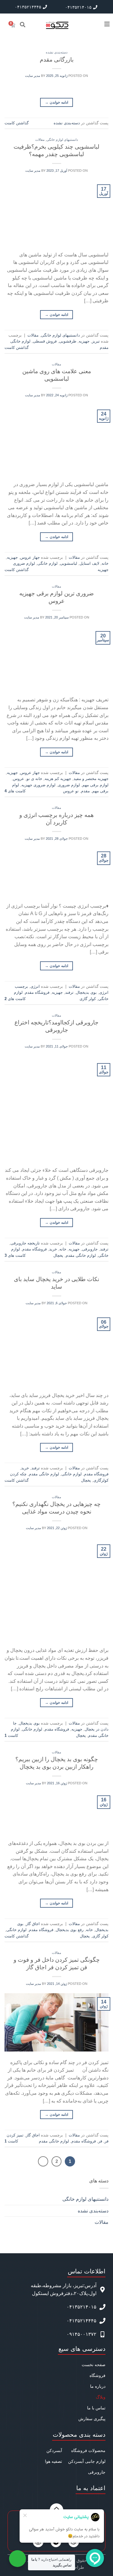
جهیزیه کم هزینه (58, 779)
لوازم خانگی (47, 563)
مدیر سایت (33, 76)
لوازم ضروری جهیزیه (38, 785)
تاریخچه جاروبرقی (25, 1243)
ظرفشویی (68, 341)
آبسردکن (54, 2451)
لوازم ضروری (69, 785)
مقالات (40, 140)
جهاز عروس (30, 557)
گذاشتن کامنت (17, 123)
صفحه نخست (94, 2365)
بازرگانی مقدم (57, 60)
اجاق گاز (33, 1924)
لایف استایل (89, 563)
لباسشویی (69, 563)
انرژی (35, 986)
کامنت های (15, 791)
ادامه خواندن (56, 102)
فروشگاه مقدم (37, 992)
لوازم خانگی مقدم (81, 1255)
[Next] (43, 2161)
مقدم (85, 791)
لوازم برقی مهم (95, 785)
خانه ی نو (34, 779)
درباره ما (98, 2386)
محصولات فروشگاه (88, 2451)
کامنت (11, 1735)
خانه (105, 563)
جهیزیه (84, 341)
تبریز (96, 341)
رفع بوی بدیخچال (70, 1930)
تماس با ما (96, 2408)
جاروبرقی (90, 1249)
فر (100, 2141)
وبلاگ (101, 2397)
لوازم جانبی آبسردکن (87, 2461)
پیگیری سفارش (92, 2419)
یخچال (58, 1255)
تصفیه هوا (53, 2461)
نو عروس (71, 791)
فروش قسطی (45, 341)
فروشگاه (97, 2375)
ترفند (69, 992)
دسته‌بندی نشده (57, 52)
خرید (53, 1249)
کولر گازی (88, 999)
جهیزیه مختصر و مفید (91, 779)
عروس (19, 779)
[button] (23, 24)
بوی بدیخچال (86, 992)
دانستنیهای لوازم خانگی (62, 140)
